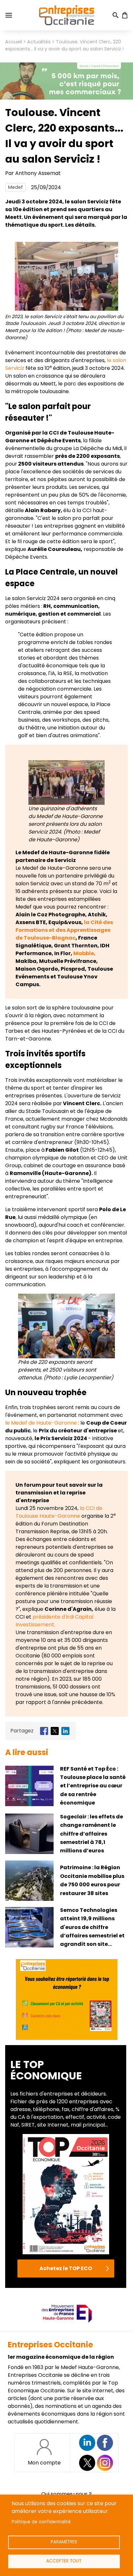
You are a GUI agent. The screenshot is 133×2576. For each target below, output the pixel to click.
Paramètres (64, 2542)
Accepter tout (64, 2561)
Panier (125, 15)
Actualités (39, 42)
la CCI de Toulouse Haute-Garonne (59, 1512)
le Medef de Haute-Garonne (41, 1423)
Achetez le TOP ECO (66, 2268)
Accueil (14, 42)
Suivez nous (87, 2443)
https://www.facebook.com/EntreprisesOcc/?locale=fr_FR (105, 2443)
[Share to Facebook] (44, 1731)
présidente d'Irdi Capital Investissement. (54, 1621)
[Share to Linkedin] (65, 1731)
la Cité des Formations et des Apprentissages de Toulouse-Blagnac (64, 930)
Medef (15, 187)
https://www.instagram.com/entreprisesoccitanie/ (105, 2463)
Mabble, (84, 953)
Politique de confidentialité (41, 2522)
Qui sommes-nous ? (66, 2494)
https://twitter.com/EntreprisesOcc (87, 2463)
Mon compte (44, 2463)
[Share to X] (55, 1731)
